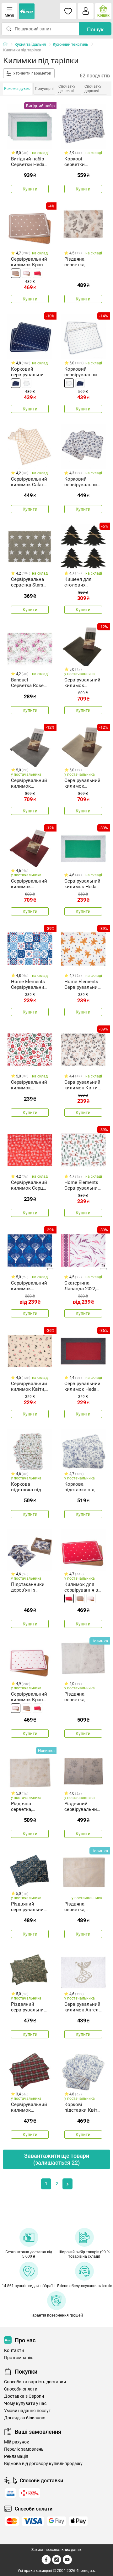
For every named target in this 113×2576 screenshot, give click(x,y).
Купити (30, 189)
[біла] (27, 273)
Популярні (44, 89)
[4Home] (8, 44)
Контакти (14, 2351)
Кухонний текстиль (70, 44)
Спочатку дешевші (67, 89)
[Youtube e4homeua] (67, 2563)
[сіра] (16, 273)
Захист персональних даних (56, 2550)
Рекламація (16, 2456)
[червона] (38, 273)
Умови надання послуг (27, 2411)
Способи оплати (21, 2389)
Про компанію (19, 2358)
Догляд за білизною (25, 2418)
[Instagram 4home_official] (57, 2563)
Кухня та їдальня (30, 44)
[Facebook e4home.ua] (46, 2563)
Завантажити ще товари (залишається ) (57, 2159)
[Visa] (33, 2521)
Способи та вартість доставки (35, 2382)
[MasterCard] (12, 2521)
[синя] (16, 383)
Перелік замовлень (24, 2449)
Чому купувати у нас (25, 2404)
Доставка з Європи (24, 2396)
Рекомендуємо (17, 89)
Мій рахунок (17, 2442)
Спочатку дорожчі (93, 89)
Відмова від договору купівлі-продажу (43, 2464)
